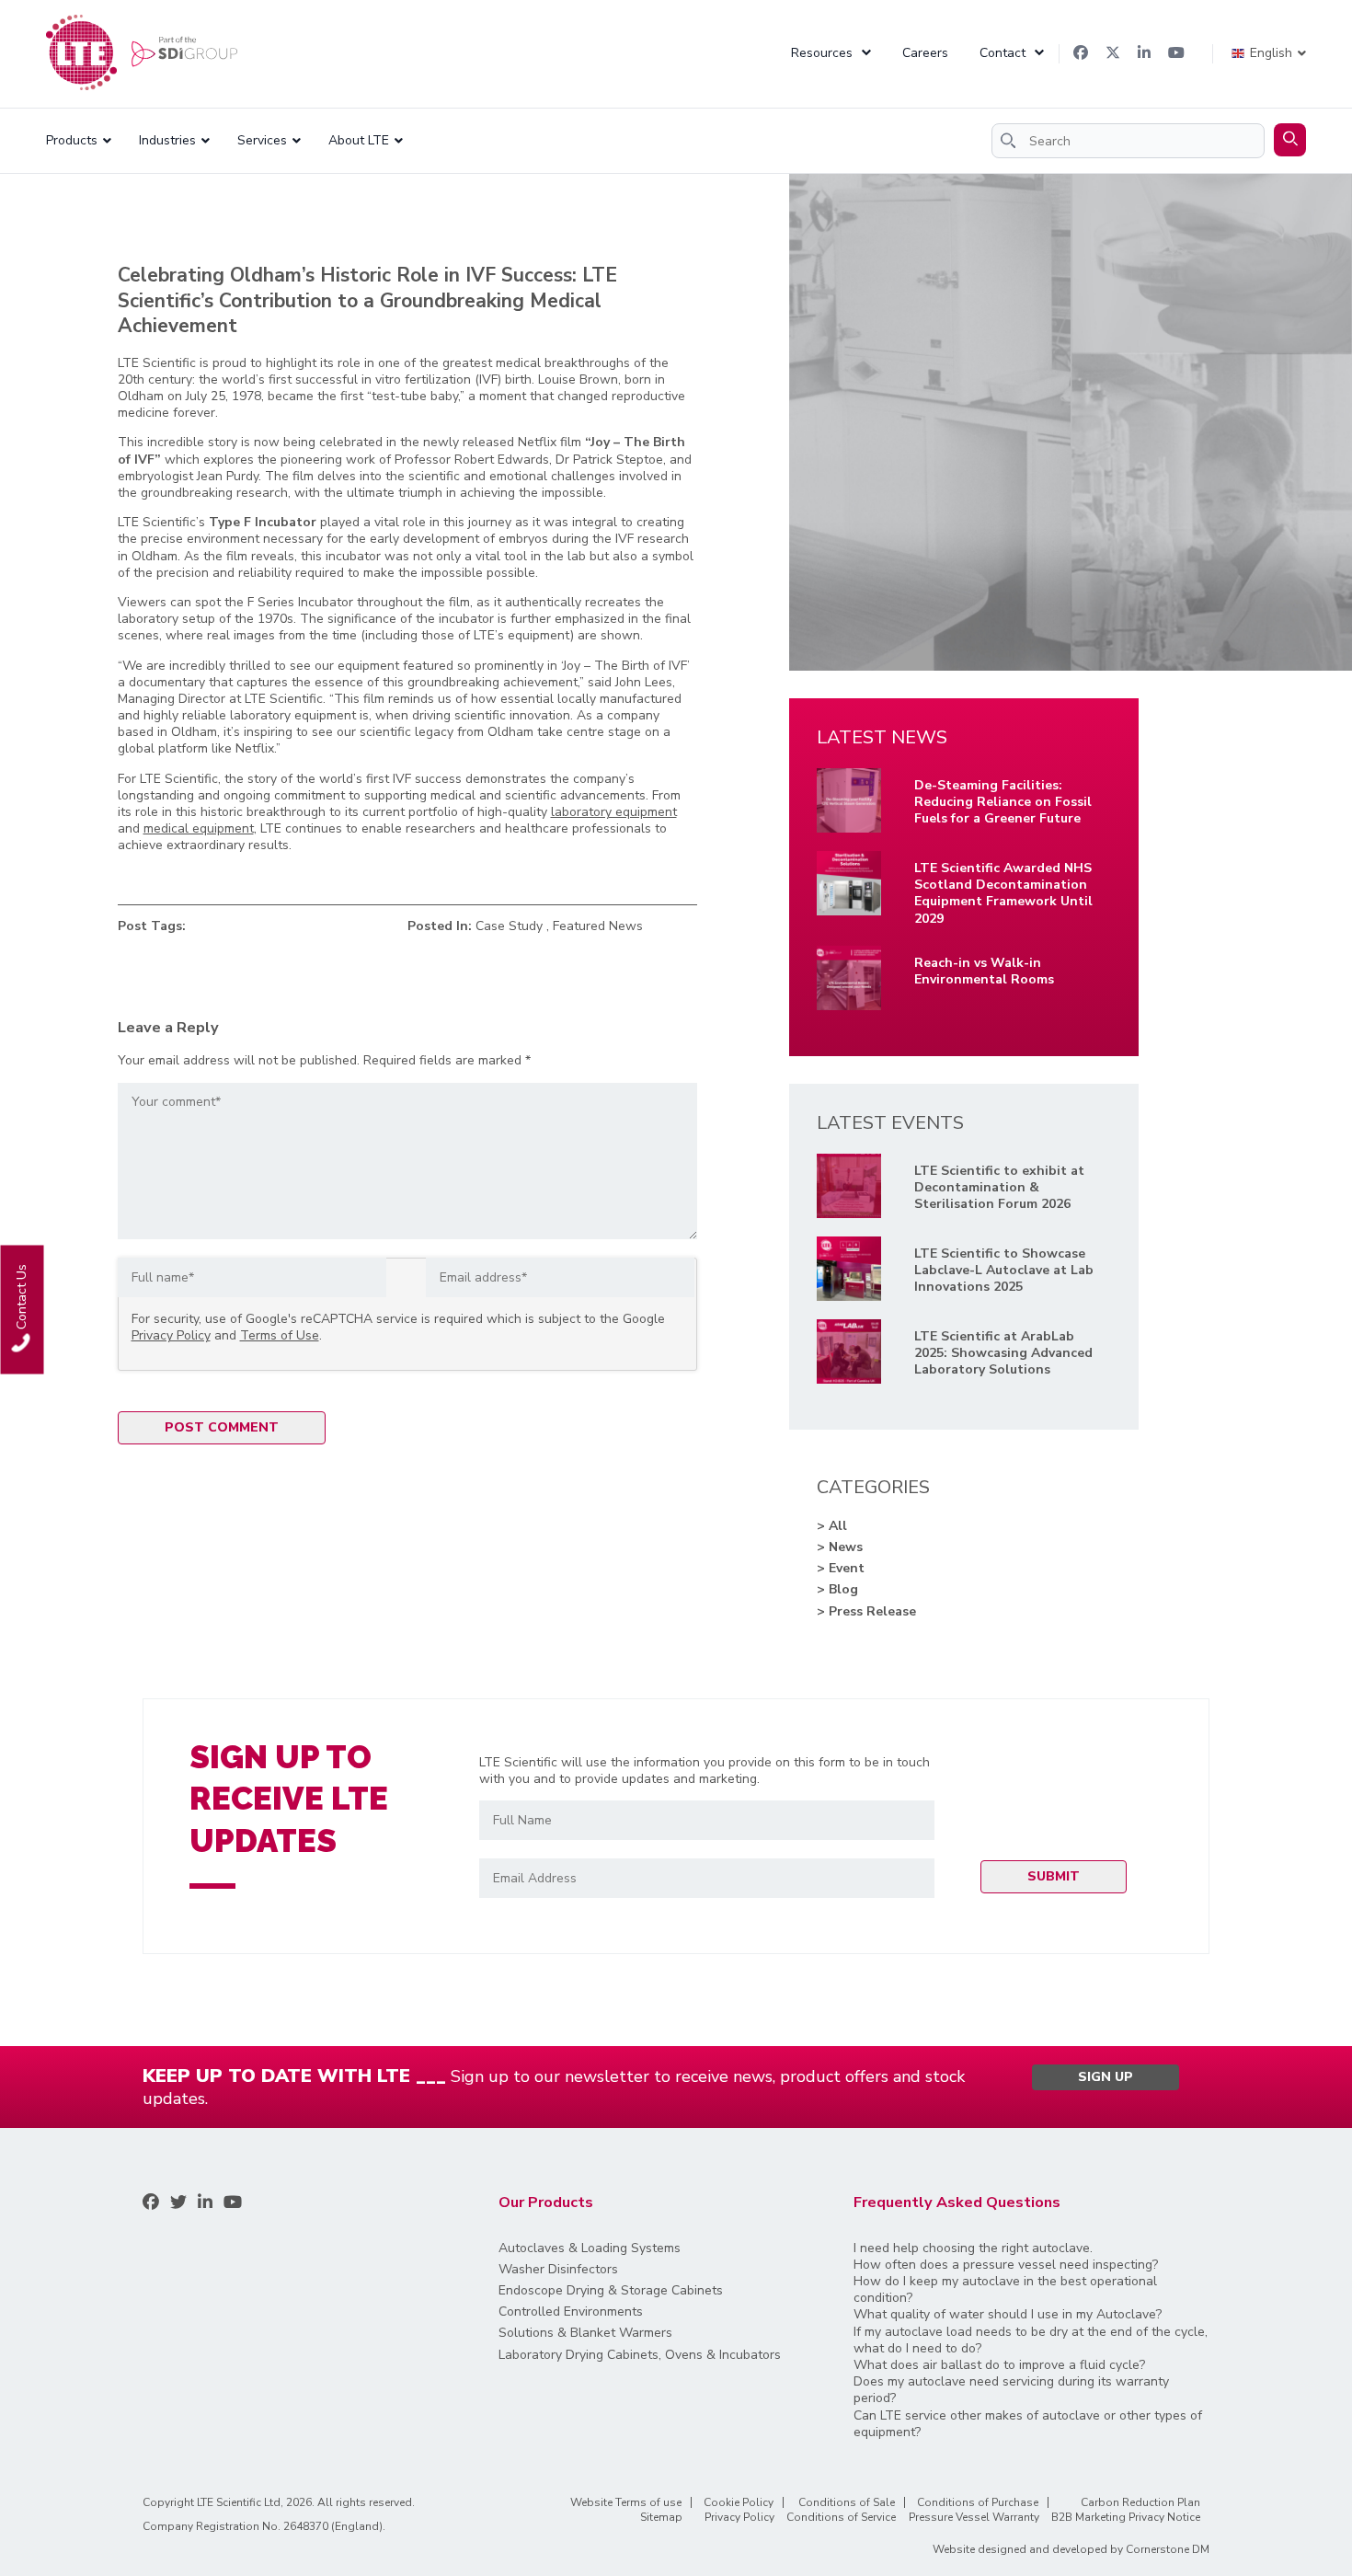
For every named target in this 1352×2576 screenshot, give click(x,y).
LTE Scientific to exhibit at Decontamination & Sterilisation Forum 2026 (999, 1188)
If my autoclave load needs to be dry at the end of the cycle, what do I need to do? (1031, 2340)
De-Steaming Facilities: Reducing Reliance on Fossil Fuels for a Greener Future (1003, 802)
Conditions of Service (841, 2517)
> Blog (837, 1590)
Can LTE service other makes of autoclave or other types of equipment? (1028, 2424)
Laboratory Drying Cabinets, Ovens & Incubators (640, 2355)
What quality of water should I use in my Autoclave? (1008, 2315)
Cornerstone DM (1168, 2549)
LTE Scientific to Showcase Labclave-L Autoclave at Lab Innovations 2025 (1004, 1271)
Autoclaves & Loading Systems (590, 2248)
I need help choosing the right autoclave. (973, 2248)
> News (840, 1547)
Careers (925, 53)
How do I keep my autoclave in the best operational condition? (1005, 2290)
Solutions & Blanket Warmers (585, 2333)
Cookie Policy (739, 2502)
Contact (1003, 53)
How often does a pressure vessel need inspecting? (1006, 2265)
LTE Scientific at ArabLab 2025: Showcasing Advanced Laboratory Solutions (1003, 1353)
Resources (822, 53)
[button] (1290, 140)
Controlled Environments (571, 2312)
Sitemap (661, 2517)
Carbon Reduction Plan (1140, 2502)
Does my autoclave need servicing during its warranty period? (1011, 2390)
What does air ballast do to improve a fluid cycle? (999, 2365)
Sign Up (1106, 2077)
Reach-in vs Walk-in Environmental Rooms (984, 972)
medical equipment (199, 828)
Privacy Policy (171, 1335)
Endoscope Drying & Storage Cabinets (611, 2291)
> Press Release (866, 1612)
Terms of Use (280, 1335)
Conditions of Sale (847, 2502)
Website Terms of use (626, 2502)
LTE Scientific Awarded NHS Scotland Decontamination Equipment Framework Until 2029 (1003, 894)
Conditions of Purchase (978, 2502)
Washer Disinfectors (558, 2270)
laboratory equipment (614, 812)
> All (832, 1526)
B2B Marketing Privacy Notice (1126, 2517)
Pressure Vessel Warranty (974, 2517)
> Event (841, 1569)
